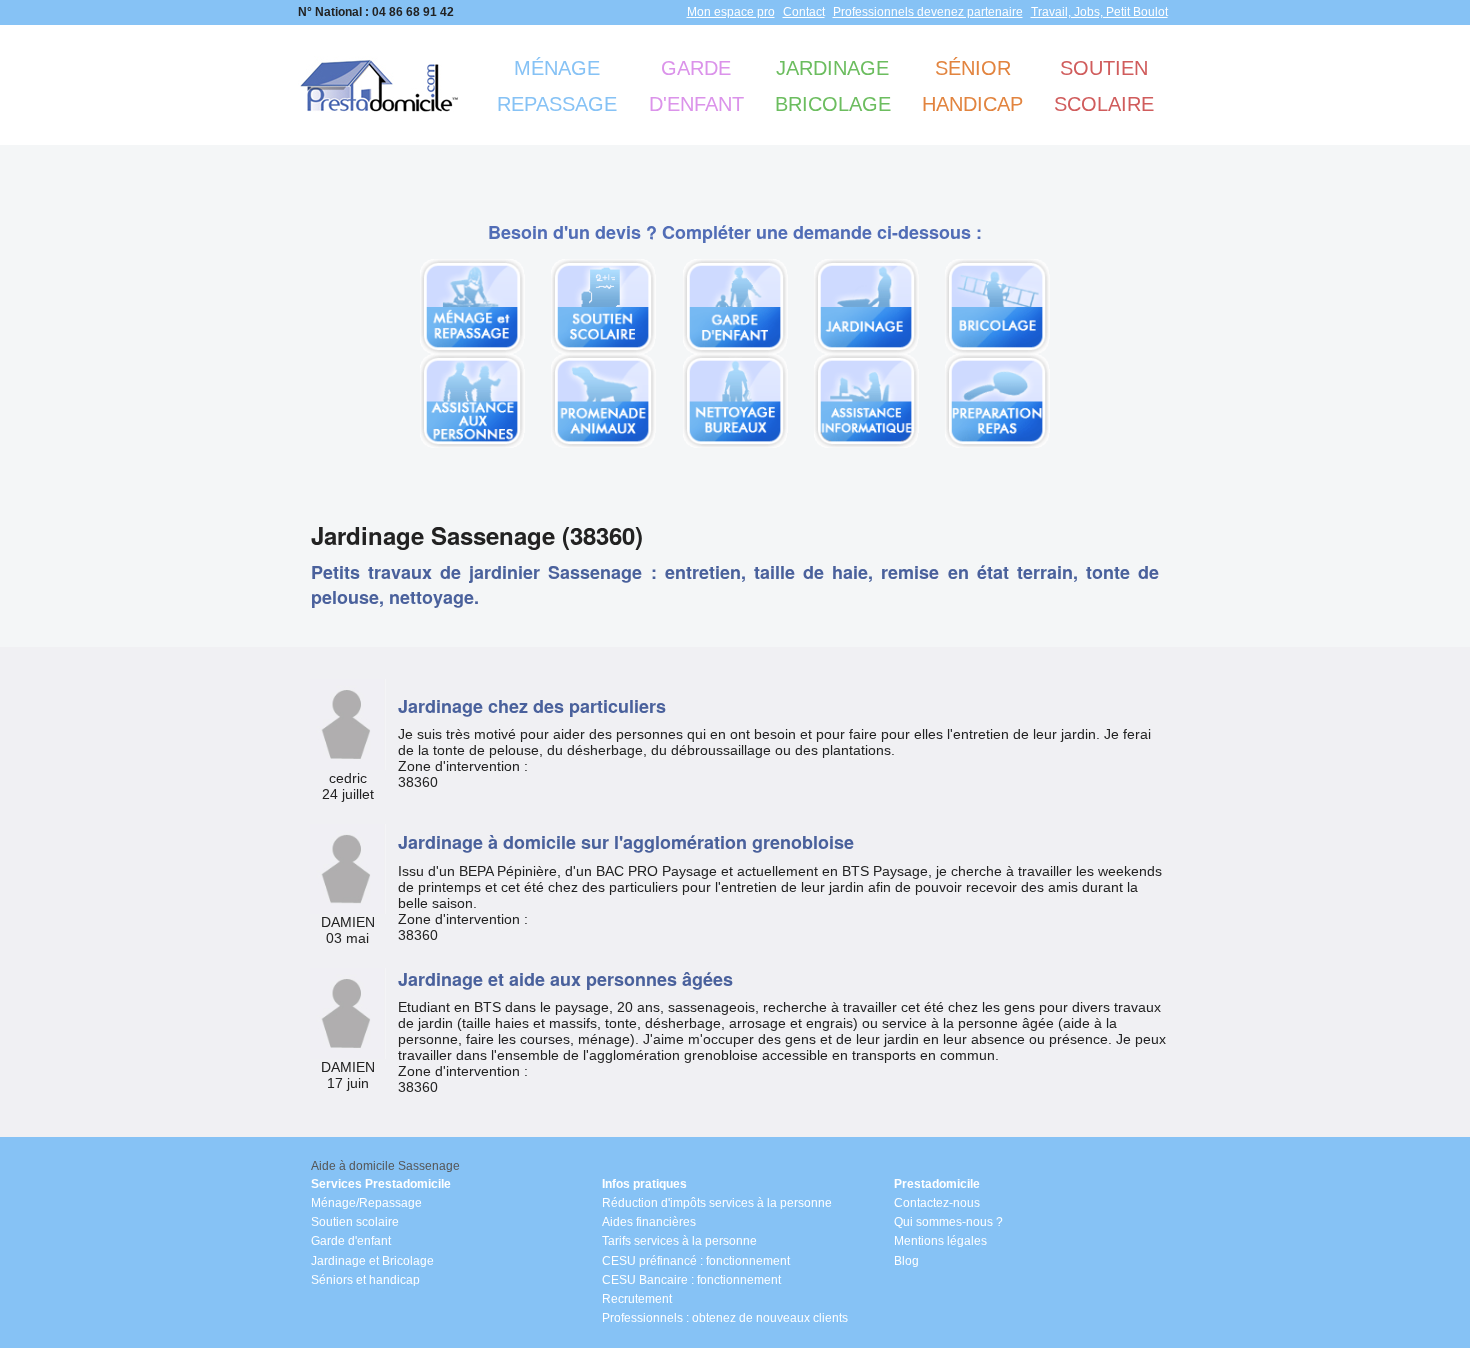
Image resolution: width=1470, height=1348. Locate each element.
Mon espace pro (731, 12)
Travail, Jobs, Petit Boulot (1099, 12)
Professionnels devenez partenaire (928, 12)
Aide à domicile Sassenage (385, 1166)
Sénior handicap (972, 86)
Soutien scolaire (1104, 86)
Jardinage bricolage (833, 86)
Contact (804, 12)
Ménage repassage (557, 86)
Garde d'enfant (696, 86)
